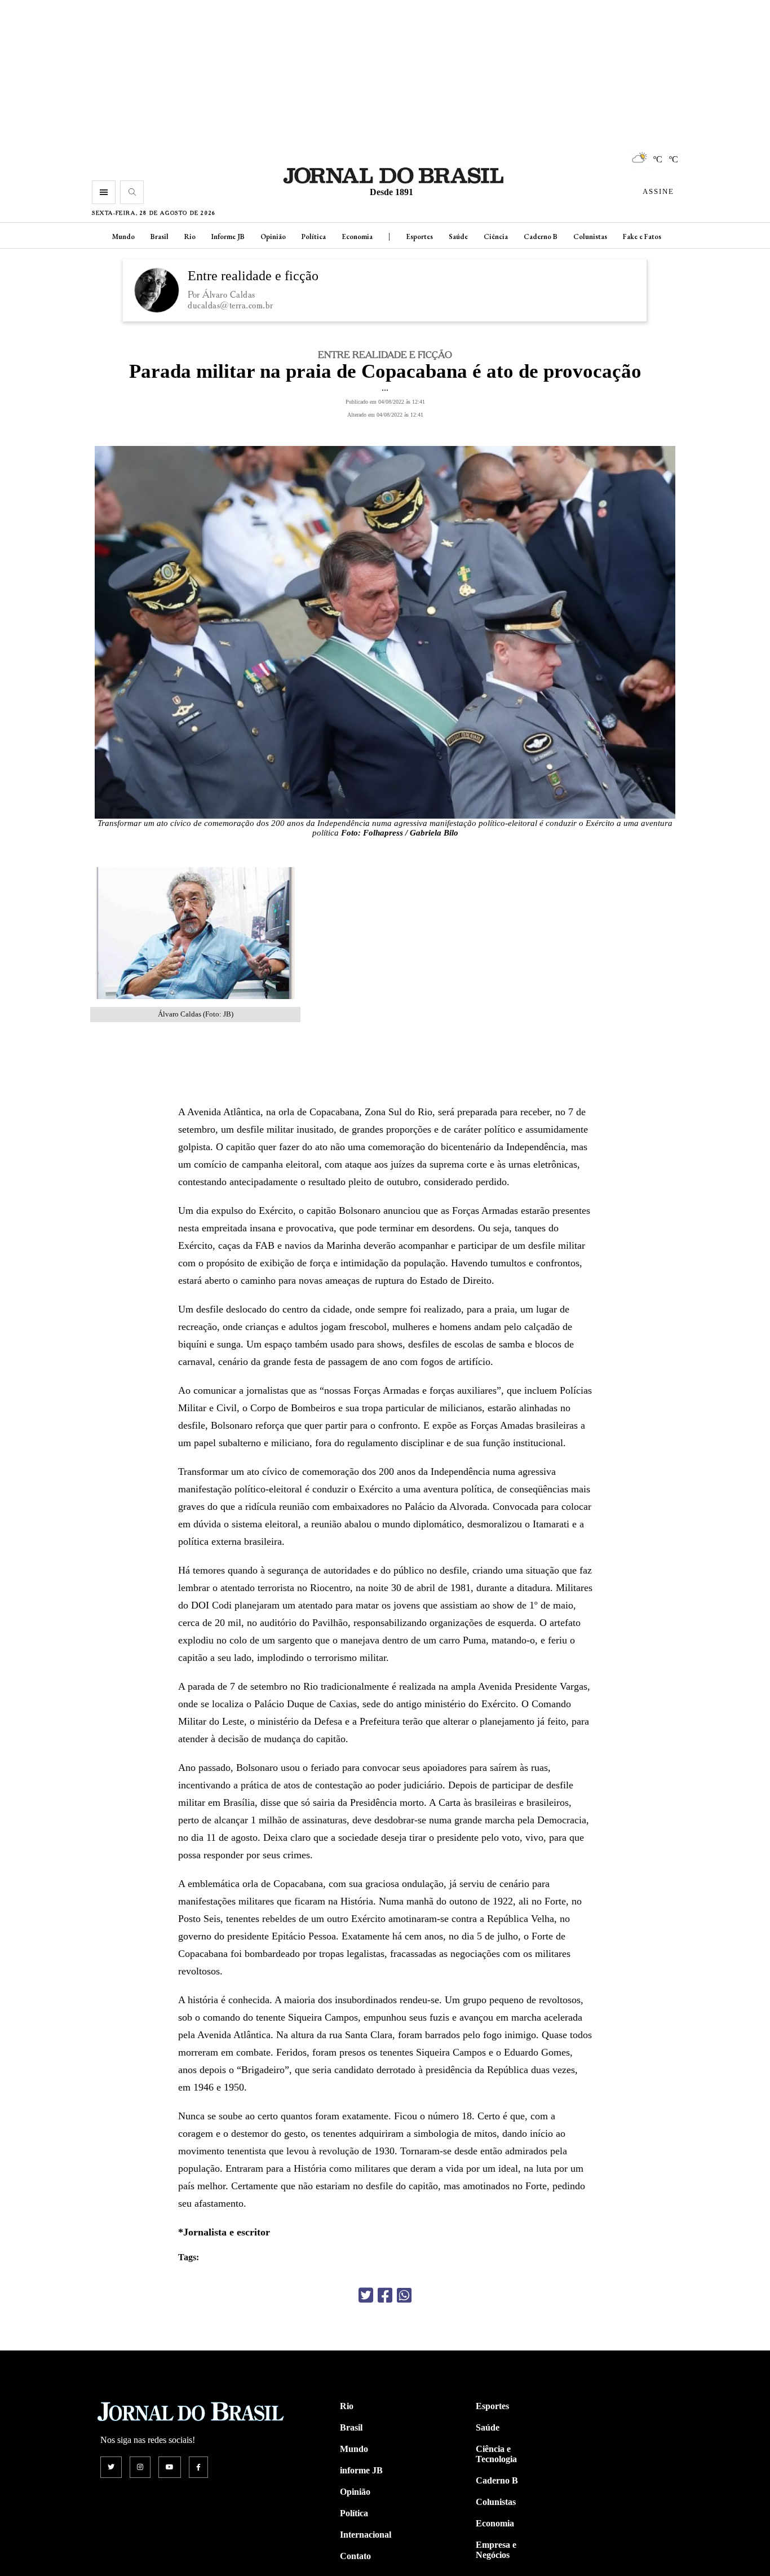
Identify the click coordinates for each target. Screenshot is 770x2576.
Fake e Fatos (642, 237)
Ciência (496, 237)
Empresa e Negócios (496, 2550)
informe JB (361, 2470)
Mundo (123, 237)
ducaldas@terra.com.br (231, 305)
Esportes (419, 237)
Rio (190, 237)
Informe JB (228, 237)
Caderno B (541, 237)
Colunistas (590, 237)
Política (314, 237)
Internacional (366, 2535)
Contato (355, 2556)
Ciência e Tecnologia (496, 2454)
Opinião (273, 237)
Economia (357, 237)
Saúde (458, 237)
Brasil (160, 237)
